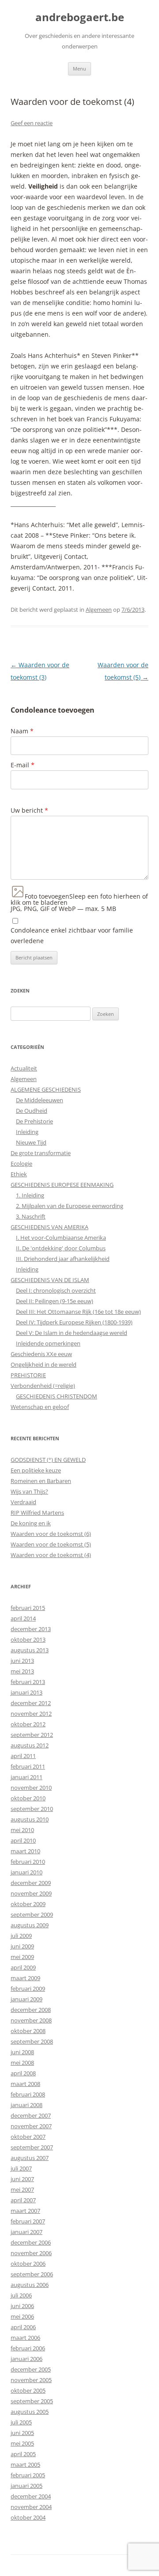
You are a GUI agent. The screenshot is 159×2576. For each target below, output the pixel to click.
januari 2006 (26, 2359)
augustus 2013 (30, 1650)
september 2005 (32, 2401)
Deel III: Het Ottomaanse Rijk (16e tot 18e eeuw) (78, 1312)
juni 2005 (22, 2433)
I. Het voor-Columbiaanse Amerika (61, 1238)
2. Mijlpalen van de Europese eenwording (70, 1206)
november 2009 (31, 1893)
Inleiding (27, 1132)
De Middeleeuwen (40, 1100)
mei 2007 (22, 2189)
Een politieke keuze (36, 1470)
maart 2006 (25, 2338)
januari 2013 (26, 1692)
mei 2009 (22, 1957)
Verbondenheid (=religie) (43, 1386)
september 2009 (32, 1914)
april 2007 (23, 2200)
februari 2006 (28, 2348)
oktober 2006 (28, 2264)
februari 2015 (28, 1608)
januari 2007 (26, 2232)
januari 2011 (26, 1777)
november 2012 (31, 1714)
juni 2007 (22, 2179)
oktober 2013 (28, 1639)
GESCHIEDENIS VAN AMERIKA (49, 1227)
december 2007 (31, 2115)
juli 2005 (21, 2422)
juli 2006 (21, 2295)
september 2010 (32, 1809)
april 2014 (23, 1618)
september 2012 (32, 1735)
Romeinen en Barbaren (41, 1481)
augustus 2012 (30, 1745)
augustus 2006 (30, 2285)
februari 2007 (28, 2221)
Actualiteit (24, 1068)
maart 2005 (25, 2464)
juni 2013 (22, 1661)
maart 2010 (25, 1851)
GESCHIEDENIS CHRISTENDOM (57, 1396)
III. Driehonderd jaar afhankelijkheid (63, 1259)
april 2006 (23, 2327)
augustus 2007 (30, 2158)
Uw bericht (29, 810)
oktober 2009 (28, 1904)
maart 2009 (25, 1978)
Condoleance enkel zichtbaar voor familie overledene (72, 935)
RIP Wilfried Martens (37, 1513)
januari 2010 (26, 1872)
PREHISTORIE (28, 1375)
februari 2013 (28, 1682)
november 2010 (31, 1788)
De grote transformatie (41, 1153)
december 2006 (31, 2242)
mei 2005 (22, 2443)
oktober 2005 (28, 2390)
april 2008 (23, 2073)
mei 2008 (22, 2063)
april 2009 (23, 1967)
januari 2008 (26, 2105)
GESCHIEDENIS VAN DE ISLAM (50, 1280)
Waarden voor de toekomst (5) (51, 1544)
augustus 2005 (30, 2412)
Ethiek (19, 1174)
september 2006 (32, 2274)
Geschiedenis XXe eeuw (41, 1354)
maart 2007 (25, 2211)
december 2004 (31, 2496)
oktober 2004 (28, 2517)
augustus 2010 (30, 1819)
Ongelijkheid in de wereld (44, 1364)
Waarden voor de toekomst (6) (51, 1534)
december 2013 (31, 1629)
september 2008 (32, 2041)
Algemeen (99, 610)
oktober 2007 (28, 2137)
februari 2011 (28, 1766)
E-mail (23, 765)
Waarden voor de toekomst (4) (51, 1555)
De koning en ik (31, 1523)
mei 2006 (22, 2316)
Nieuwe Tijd (31, 1142)
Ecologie (21, 1163)
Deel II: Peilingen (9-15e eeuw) (55, 1301)
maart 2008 (25, 2084)
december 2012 (31, 1703)
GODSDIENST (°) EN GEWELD (48, 1460)
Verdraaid (23, 1502)
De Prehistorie (34, 1121)
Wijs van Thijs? (29, 1491)
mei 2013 (22, 1671)
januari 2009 (26, 1999)
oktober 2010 (28, 1798)
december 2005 (31, 2369)
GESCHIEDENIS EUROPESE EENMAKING (62, 1185)
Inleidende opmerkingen (48, 1343)
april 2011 (23, 1756)
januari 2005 (26, 2486)
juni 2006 (22, 2306)
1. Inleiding (30, 1195)
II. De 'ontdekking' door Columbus (61, 1248)
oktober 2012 (28, 1724)
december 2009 (31, 1883)
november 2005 (31, 2380)
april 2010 (23, 1840)
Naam (22, 731)
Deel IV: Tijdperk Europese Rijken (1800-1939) (74, 1322)
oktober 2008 (28, 2031)
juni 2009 (22, 1946)
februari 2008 (28, 2094)
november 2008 (31, 2020)
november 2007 (31, 2126)
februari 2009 (28, 1989)
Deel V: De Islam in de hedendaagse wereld (72, 1333)
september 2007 (32, 2147)
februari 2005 (28, 2475)
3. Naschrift (31, 1216)
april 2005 (23, 2454)
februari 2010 (28, 1862)
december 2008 (31, 2010)
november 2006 (31, 2253)
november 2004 (31, 2507)
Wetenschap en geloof (40, 1407)
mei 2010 (22, 1830)
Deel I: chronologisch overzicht (56, 1290)
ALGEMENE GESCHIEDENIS (46, 1089)
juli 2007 (21, 2168)
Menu (79, 69)
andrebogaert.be (80, 17)
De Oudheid (32, 1111)
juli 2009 (21, 1936)
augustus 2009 (30, 1925)
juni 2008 (22, 2052)
